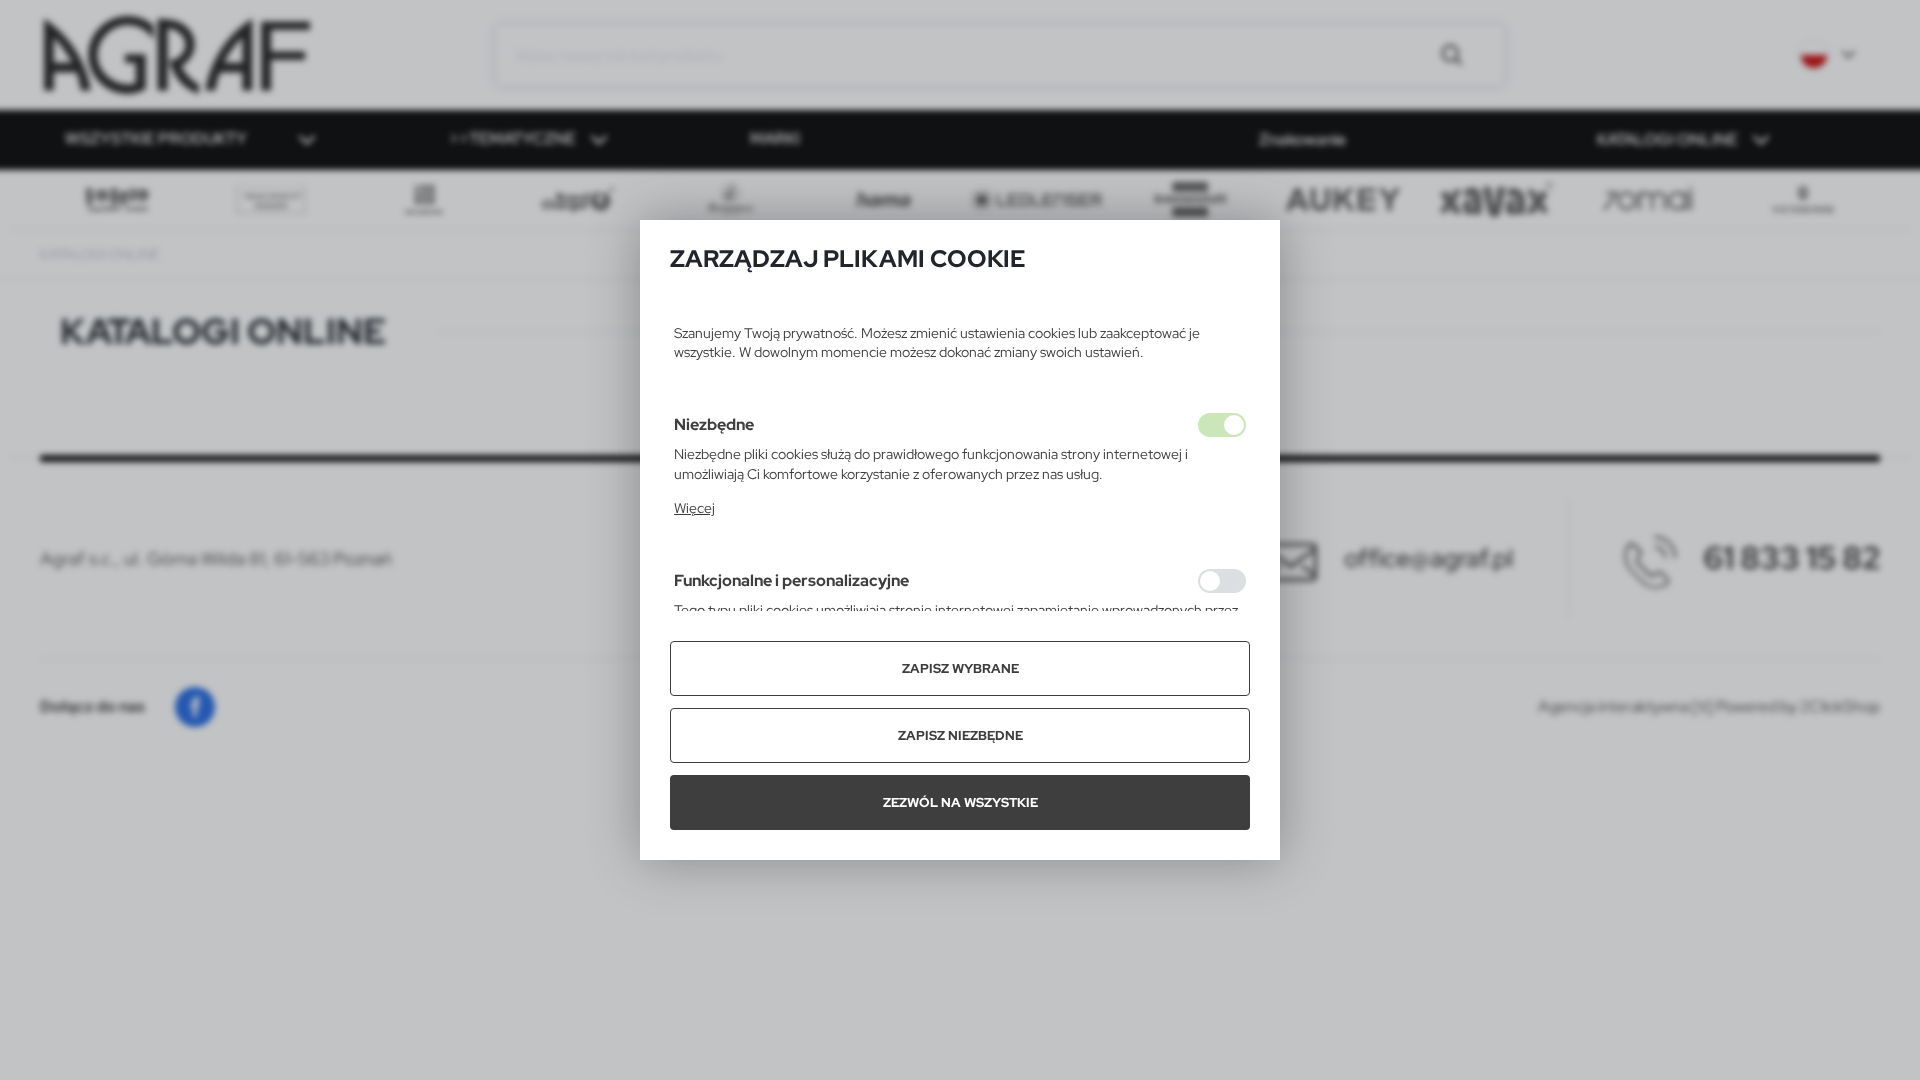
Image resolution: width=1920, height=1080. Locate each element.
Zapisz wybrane (960, 668)
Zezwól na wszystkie (960, 802)
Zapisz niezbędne (960, 735)
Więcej (694, 508)
